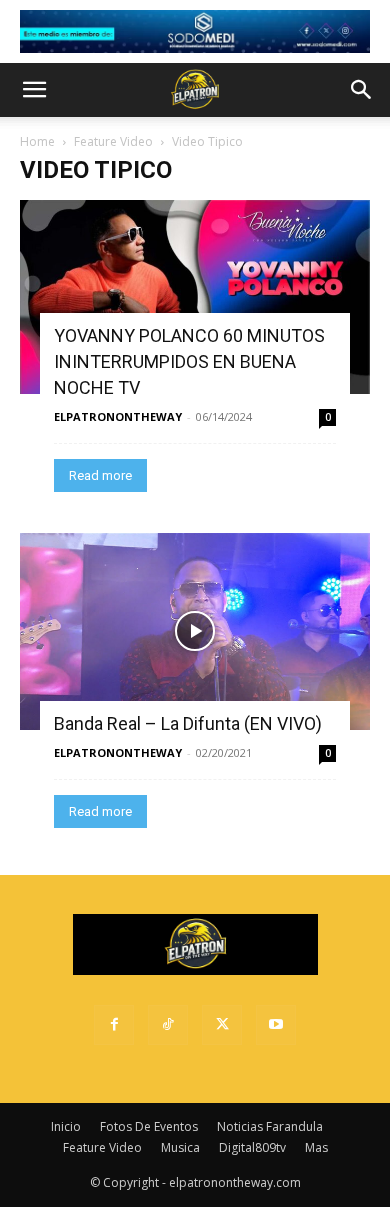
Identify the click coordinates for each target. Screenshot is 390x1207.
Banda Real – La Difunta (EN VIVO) (188, 723)
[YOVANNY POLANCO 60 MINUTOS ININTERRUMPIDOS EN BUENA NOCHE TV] (195, 297)
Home (37, 141)
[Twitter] (222, 1025)
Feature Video (113, 141)
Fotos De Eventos (149, 1126)
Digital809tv (252, 1147)
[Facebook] (114, 1025)
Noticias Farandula (270, 1126)
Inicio (66, 1126)
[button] (34, 90)
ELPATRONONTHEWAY (118, 416)
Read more (100, 475)
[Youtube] (276, 1025)
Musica (180, 1147)
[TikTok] (168, 1025)
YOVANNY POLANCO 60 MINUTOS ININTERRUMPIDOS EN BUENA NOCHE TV (189, 361)
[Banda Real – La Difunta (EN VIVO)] (195, 631)
